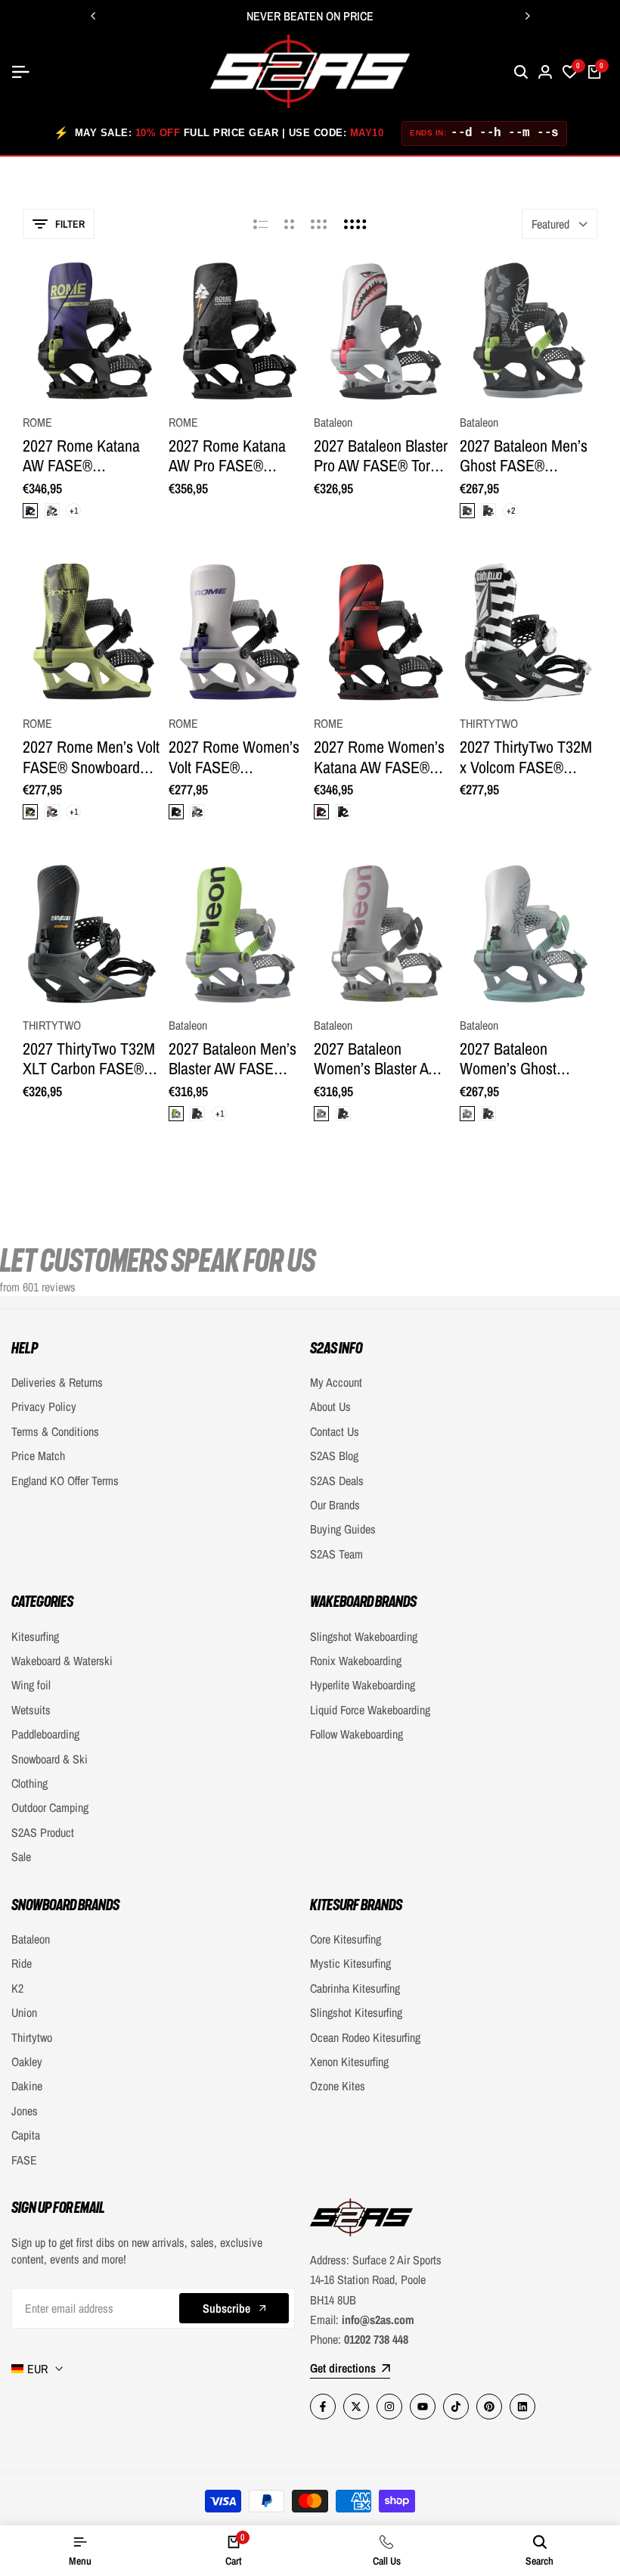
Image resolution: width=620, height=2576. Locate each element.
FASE (24, 2160)
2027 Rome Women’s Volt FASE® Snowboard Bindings (234, 757)
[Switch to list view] (260, 224)
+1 (74, 511)
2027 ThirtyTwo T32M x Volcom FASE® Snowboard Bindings (526, 757)
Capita (26, 2135)
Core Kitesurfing (346, 1939)
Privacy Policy (44, 1406)
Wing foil (31, 1685)
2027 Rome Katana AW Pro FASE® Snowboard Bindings (232, 456)
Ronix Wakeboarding (356, 1661)
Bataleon (333, 423)
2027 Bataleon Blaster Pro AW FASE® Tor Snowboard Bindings (381, 456)
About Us (330, 1406)
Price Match (38, 1456)
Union (24, 2012)
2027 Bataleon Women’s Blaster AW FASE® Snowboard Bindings (377, 1059)
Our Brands (335, 1505)
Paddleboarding (45, 1734)
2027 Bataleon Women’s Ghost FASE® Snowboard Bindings (518, 1059)
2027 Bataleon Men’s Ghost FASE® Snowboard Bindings (524, 456)
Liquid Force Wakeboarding (370, 1710)
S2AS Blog (334, 1456)
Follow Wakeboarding (356, 1734)
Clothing (29, 1783)
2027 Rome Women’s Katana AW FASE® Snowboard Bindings (379, 757)
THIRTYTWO (489, 724)
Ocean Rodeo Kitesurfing (365, 2037)
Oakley (27, 2062)
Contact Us (335, 1431)
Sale (21, 1857)
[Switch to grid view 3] (319, 224)
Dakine (27, 2086)
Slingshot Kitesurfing (356, 2012)
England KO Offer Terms (65, 1481)
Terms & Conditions (55, 1431)
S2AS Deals (337, 1481)
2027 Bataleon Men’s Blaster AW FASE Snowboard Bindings (232, 1059)
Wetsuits (31, 1710)
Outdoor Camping (50, 1807)
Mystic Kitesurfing (350, 1963)
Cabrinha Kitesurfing (355, 1988)
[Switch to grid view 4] (355, 224)
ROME (37, 423)
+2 (510, 511)
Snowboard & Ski (50, 1759)
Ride (22, 1963)
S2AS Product (43, 1832)
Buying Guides (343, 1529)
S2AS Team (336, 1554)
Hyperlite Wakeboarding (363, 1685)
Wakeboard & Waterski (62, 1661)
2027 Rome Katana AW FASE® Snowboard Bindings (86, 456)
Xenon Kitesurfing (349, 2062)
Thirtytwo (32, 2037)
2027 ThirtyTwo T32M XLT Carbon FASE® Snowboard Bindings (89, 1059)
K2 (17, 1988)
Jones (25, 2111)
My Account (336, 1382)
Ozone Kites (338, 2086)
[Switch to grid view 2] (289, 224)
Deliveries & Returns (57, 1382)
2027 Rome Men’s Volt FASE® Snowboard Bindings (91, 757)
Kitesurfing (35, 1636)
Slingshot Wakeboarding (364, 1636)
